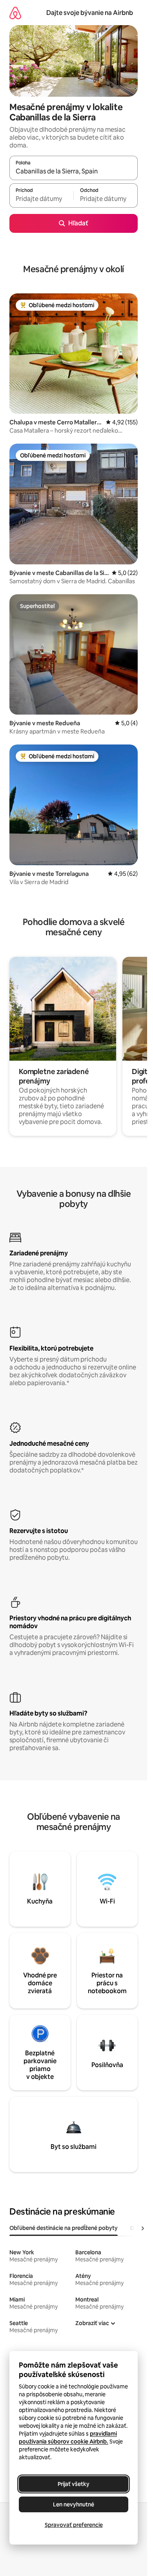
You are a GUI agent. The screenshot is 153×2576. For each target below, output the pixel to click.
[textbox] (41, 199)
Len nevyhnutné (74, 2504)
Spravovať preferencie (74, 2525)
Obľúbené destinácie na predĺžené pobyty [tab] (64, 2228)
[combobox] (74, 171)
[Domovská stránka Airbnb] (15, 13)
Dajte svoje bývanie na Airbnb (90, 13)
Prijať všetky (74, 2484)
